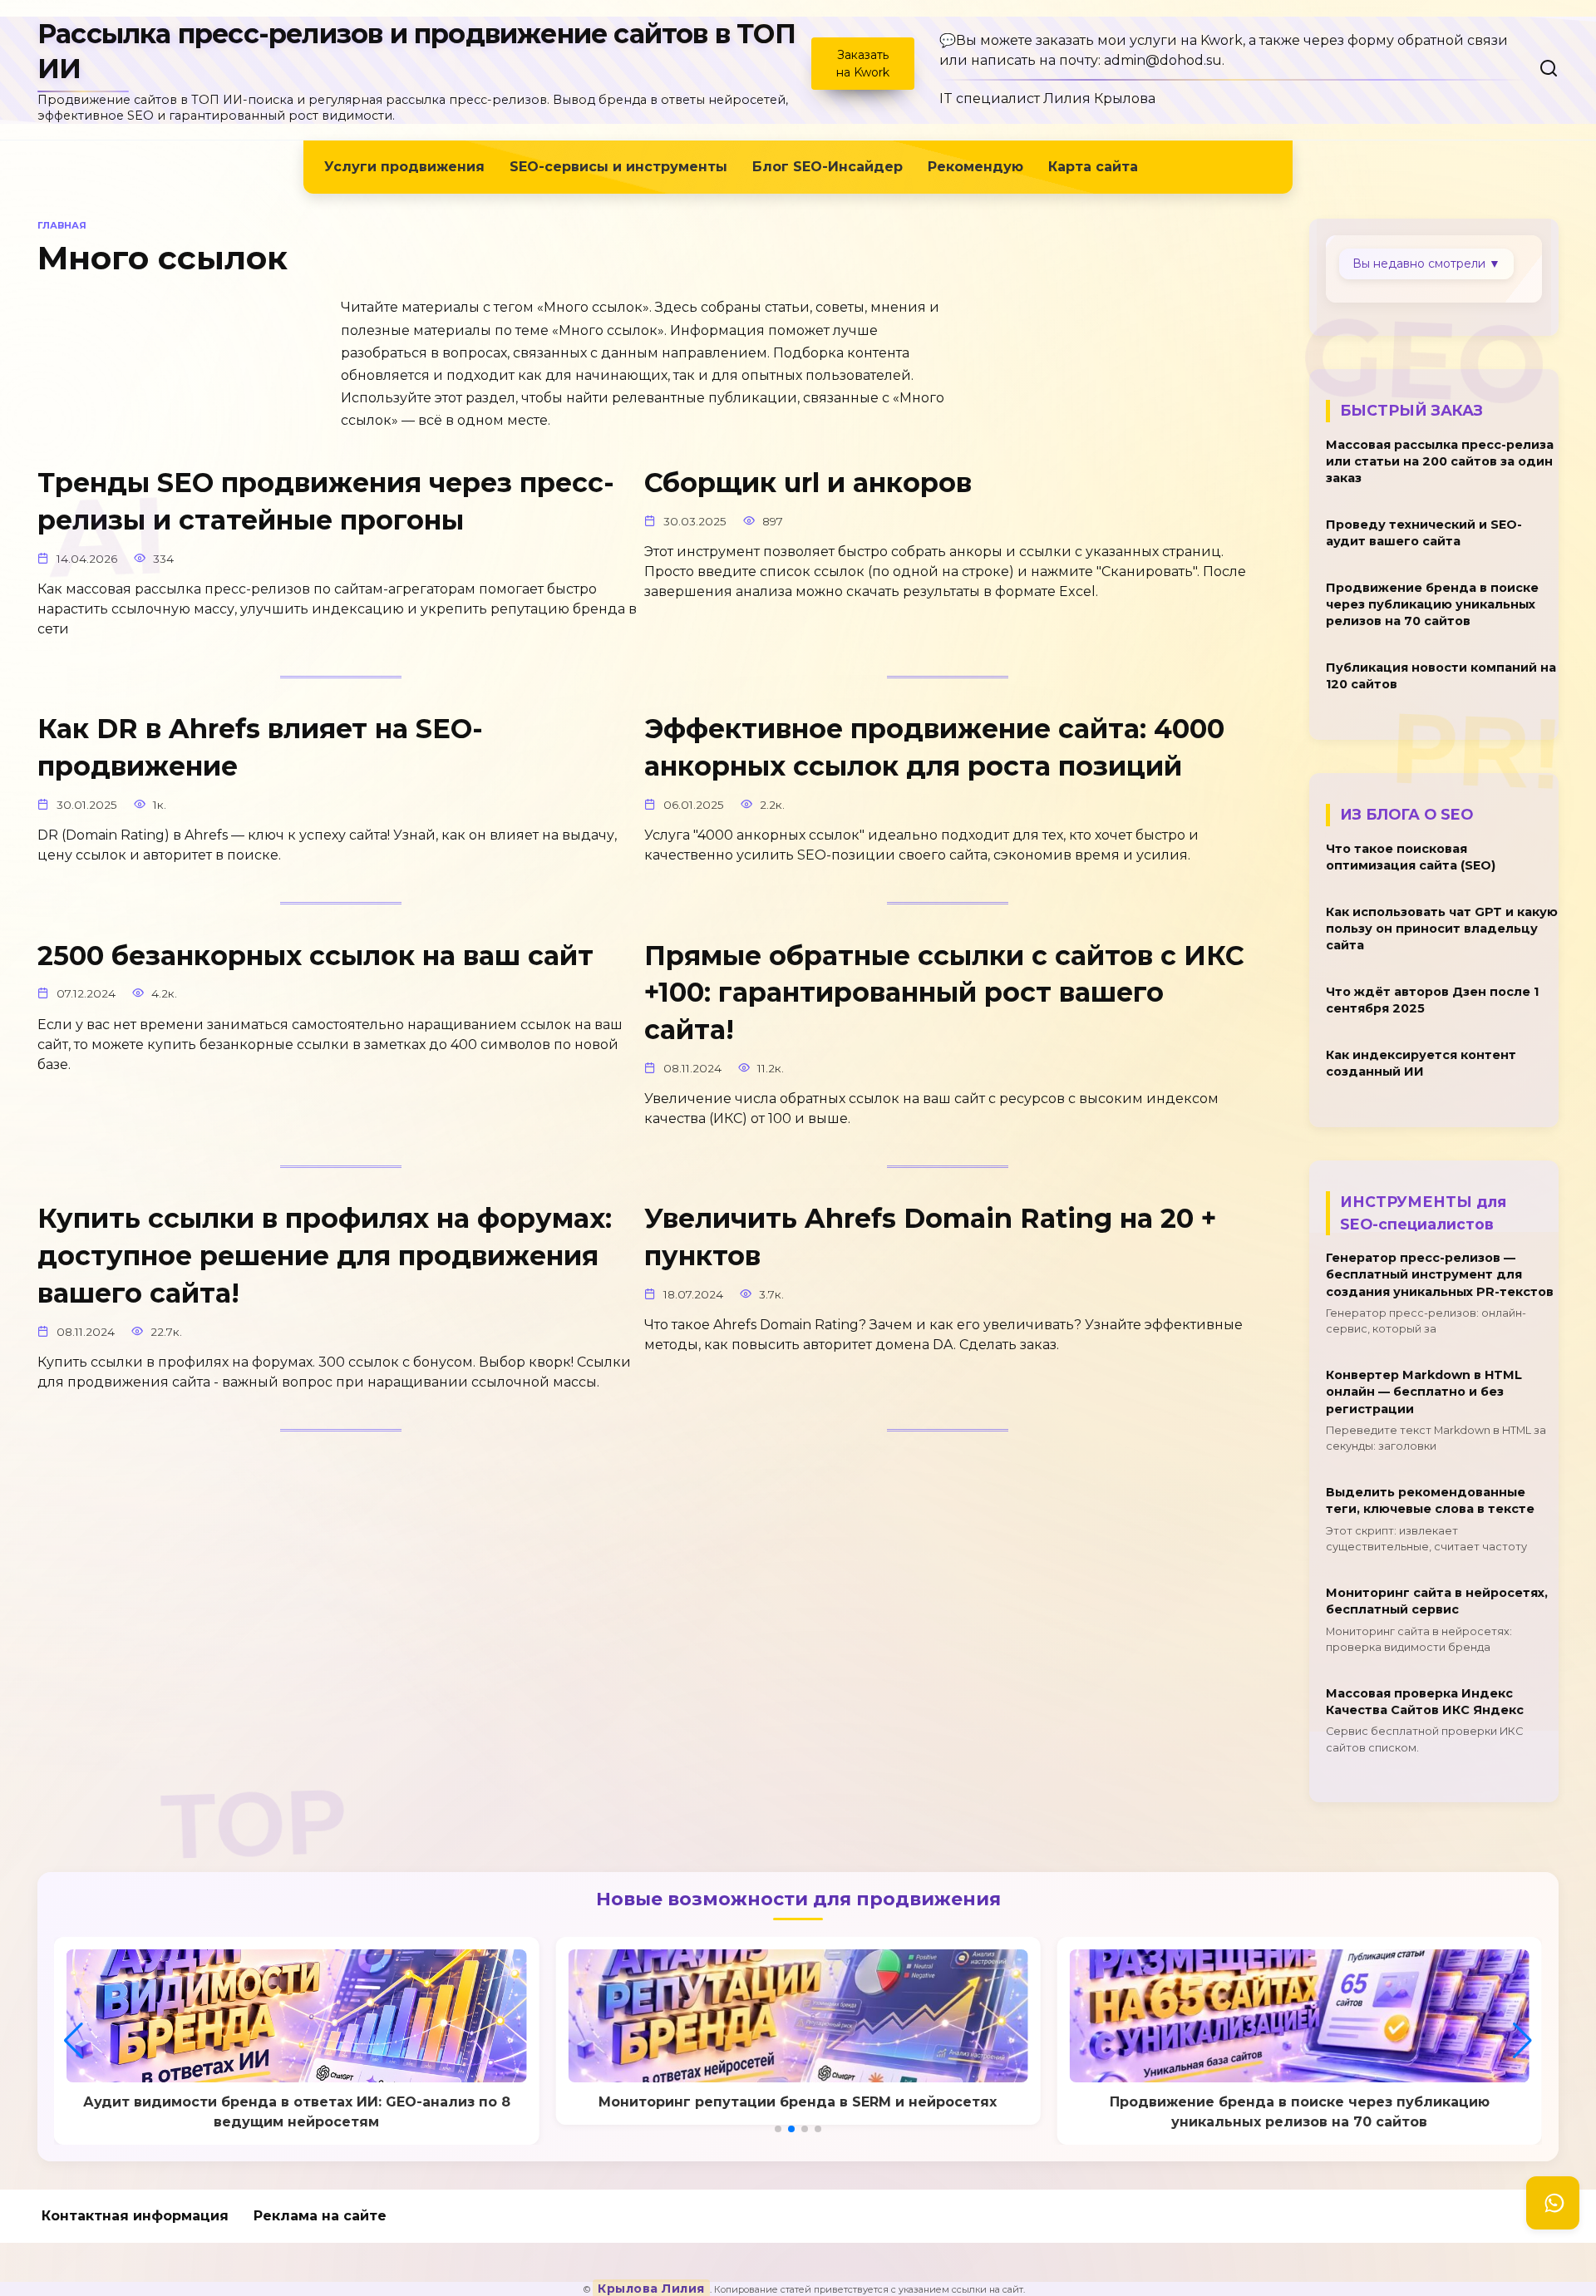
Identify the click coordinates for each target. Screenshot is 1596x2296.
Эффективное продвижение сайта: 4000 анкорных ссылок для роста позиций (934, 748)
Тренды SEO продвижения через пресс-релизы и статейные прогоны (326, 501)
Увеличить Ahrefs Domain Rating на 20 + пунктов (930, 1238)
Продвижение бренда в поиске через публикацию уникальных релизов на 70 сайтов (1432, 604)
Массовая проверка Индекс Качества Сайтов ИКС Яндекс (1425, 1702)
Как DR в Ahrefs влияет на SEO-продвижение (260, 748)
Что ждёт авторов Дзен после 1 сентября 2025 (1432, 1001)
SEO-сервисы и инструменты (618, 167)
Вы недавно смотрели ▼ (1426, 264)
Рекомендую (975, 167)
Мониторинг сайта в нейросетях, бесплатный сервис (1437, 1602)
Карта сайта (1093, 167)
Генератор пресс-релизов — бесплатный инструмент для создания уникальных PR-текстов (1440, 1275)
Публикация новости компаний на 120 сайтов (1441, 677)
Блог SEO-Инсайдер (828, 167)
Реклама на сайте (320, 2216)
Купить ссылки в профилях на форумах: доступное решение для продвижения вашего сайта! (325, 1256)
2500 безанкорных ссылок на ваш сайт (315, 956)
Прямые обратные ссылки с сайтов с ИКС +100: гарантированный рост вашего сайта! (944, 993)
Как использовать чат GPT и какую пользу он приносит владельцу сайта (1442, 929)
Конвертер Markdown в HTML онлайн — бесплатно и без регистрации (1424, 1392)
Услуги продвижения (404, 167)
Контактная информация (135, 2216)
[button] (778, 2129)
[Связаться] (1553, 2203)
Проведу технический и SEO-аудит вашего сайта (1424, 533)
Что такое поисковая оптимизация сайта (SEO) (1411, 857)
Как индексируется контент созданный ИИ (1421, 1064)
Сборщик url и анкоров (808, 483)
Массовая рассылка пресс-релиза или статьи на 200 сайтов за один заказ (1440, 461)
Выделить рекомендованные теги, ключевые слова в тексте (1430, 1501)
